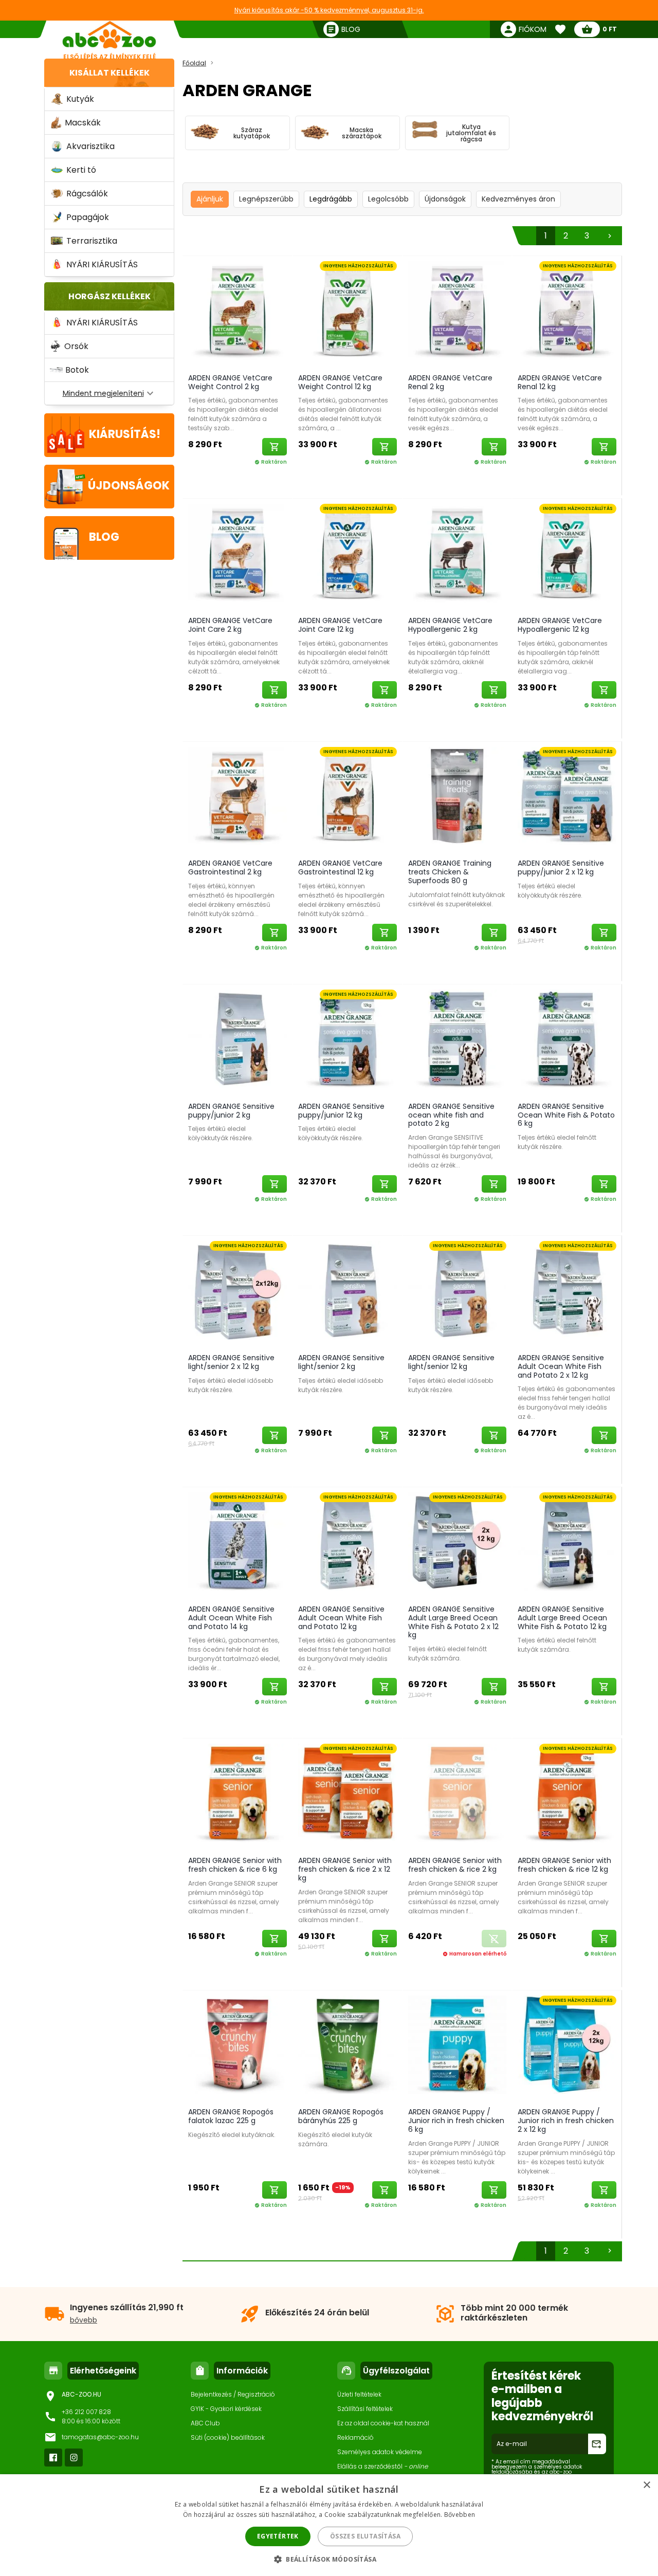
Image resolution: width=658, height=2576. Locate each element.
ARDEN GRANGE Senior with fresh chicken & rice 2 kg (455, 1865)
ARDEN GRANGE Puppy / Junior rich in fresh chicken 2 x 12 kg (566, 2121)
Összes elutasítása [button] (365, 2536)
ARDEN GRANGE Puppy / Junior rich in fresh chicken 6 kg (456, 2121)
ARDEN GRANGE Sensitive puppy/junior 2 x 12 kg (561, 867)
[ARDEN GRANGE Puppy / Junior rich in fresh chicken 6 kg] (458, 2047)
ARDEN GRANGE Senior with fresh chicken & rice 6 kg (235, 1865)
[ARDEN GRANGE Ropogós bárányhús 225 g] (348, 2047)
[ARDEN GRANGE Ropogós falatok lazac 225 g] (237, 2047)
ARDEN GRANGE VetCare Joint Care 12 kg (340, 625)
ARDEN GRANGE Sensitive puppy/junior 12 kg (341, 1111)
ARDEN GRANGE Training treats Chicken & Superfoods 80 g (450, 872)
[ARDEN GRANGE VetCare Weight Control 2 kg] (237, 312)
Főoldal (194, 63)
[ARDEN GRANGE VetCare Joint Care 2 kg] (237, 555)
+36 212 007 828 (86, 2412)
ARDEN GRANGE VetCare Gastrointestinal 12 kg (340, 867)
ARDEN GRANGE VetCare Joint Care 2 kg (230, 625)
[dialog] (329, 2525)
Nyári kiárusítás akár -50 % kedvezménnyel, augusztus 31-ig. (329, 10)
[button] (329, 2559)
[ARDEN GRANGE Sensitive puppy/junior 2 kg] (237, 1041)
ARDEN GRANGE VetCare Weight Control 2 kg (230, 382)
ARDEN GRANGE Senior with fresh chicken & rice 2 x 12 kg (345, 1869)
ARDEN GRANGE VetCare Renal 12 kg (560, 382)
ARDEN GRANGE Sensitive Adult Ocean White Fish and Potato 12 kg (341, 1618)
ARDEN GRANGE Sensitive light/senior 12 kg (451, 1362)
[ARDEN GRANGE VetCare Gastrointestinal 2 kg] (237, 798)
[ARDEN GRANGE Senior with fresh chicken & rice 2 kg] (458, 1795)
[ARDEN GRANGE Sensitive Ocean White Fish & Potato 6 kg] (567, 1041)
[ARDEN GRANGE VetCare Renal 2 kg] (458, 312)
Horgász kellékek (109, 296)
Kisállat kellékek (109, 73)
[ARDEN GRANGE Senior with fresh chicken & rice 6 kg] (237, 1795)
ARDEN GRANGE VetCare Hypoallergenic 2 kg (450, 625)
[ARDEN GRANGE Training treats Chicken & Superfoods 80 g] (458, 798)
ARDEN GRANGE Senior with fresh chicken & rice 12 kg (564, 1865)
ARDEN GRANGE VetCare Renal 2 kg (450, 382)
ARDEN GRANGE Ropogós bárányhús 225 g (341, 2116)
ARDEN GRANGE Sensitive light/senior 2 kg (341, 1362)
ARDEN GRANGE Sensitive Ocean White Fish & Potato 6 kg (566, 1115)
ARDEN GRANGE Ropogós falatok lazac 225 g (231, 2116)
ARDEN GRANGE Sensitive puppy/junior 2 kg (231, 1111)
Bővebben (460, 2515)
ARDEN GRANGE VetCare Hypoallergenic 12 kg (560, 625)
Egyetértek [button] (278, 2536)
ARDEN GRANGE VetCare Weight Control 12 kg (340, 382)
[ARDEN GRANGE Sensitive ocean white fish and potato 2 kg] (458, 1041)
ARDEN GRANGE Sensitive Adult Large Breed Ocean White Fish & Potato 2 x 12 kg (453, 1622)
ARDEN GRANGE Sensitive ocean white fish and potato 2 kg (451, 1115)
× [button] (646, 2485)
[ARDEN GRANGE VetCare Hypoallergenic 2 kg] (458, 555)
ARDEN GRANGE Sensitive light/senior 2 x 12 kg (231, 1362)
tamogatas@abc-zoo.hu (100, 2437)
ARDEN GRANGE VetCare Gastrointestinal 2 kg (230, 867)
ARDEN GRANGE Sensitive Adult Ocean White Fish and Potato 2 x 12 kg (561, 1366)
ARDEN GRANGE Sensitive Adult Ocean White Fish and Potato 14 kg (231, 1618)
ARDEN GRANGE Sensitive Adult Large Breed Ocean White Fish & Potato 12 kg (562, 1618)
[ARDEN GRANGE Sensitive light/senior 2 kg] (348, 1292)
